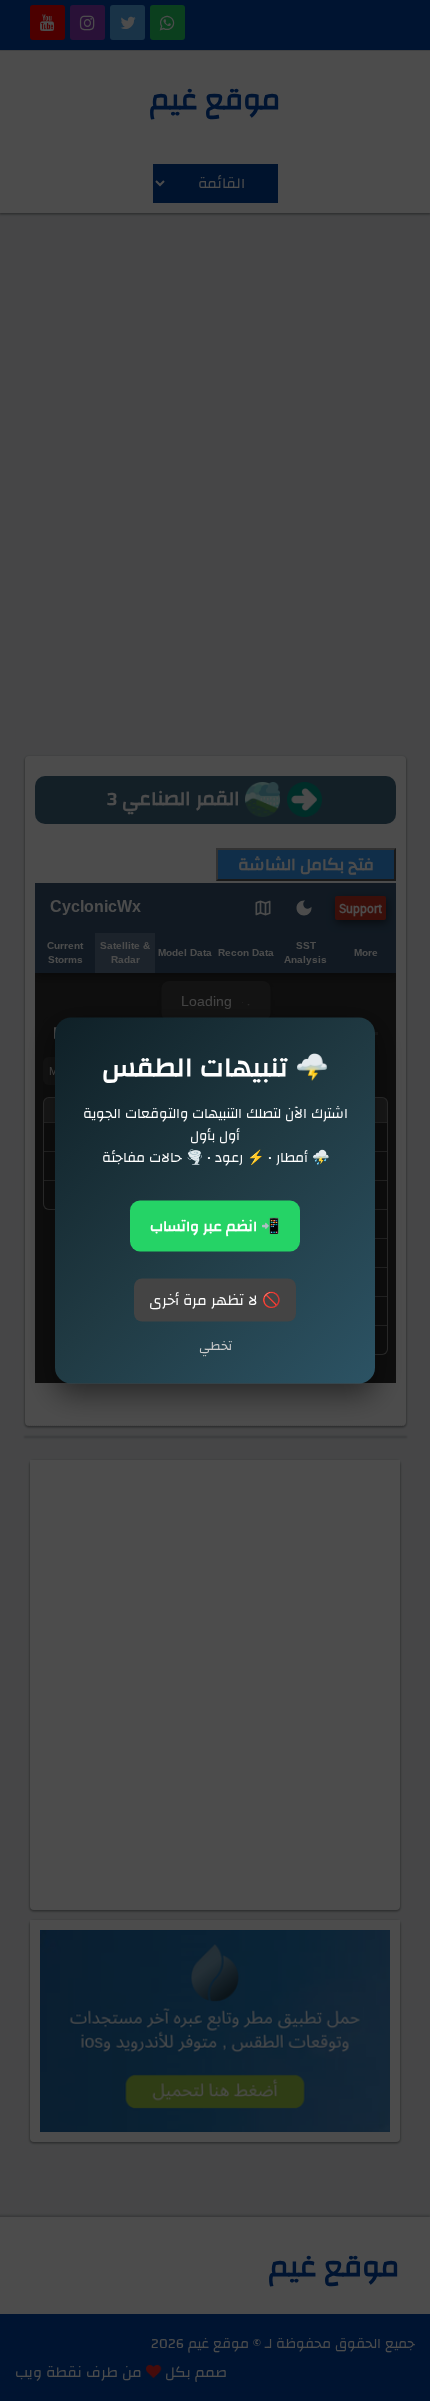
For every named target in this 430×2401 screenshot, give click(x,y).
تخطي (215, 1346)
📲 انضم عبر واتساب (215, 1226)
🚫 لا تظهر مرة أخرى (215, 1300)
